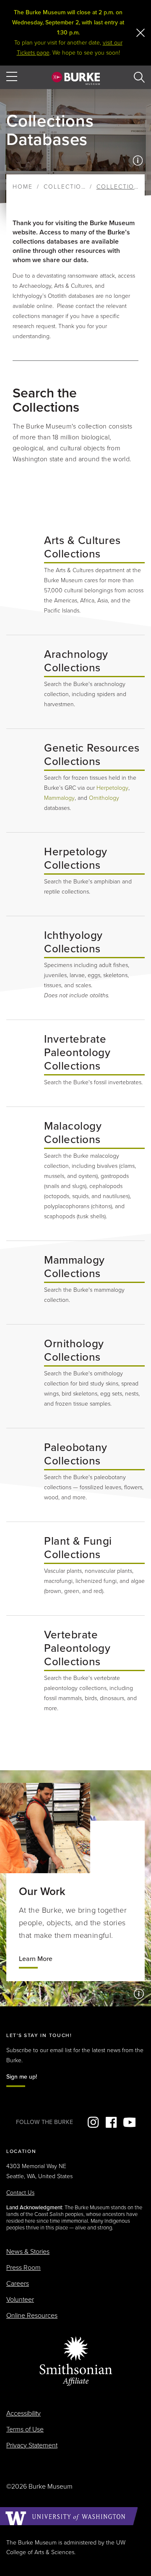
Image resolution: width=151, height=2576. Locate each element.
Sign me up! (22, 2077)
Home (23, 187)
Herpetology (112, 788)
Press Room (23, 2268)
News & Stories (28, 2252)
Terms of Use (25, 2429)
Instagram (93, 2122)
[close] (141, 33)
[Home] (76, 78)
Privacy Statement (32, 2445)
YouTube (129, 2122)
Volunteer (20, 2300)
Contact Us (20, 2193)
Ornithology (104, 798)
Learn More (36, 1959)
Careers (18, 2284)
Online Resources (32, 2316)
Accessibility (23, 2413)
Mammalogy (59, 798)
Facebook (111, 2122)
